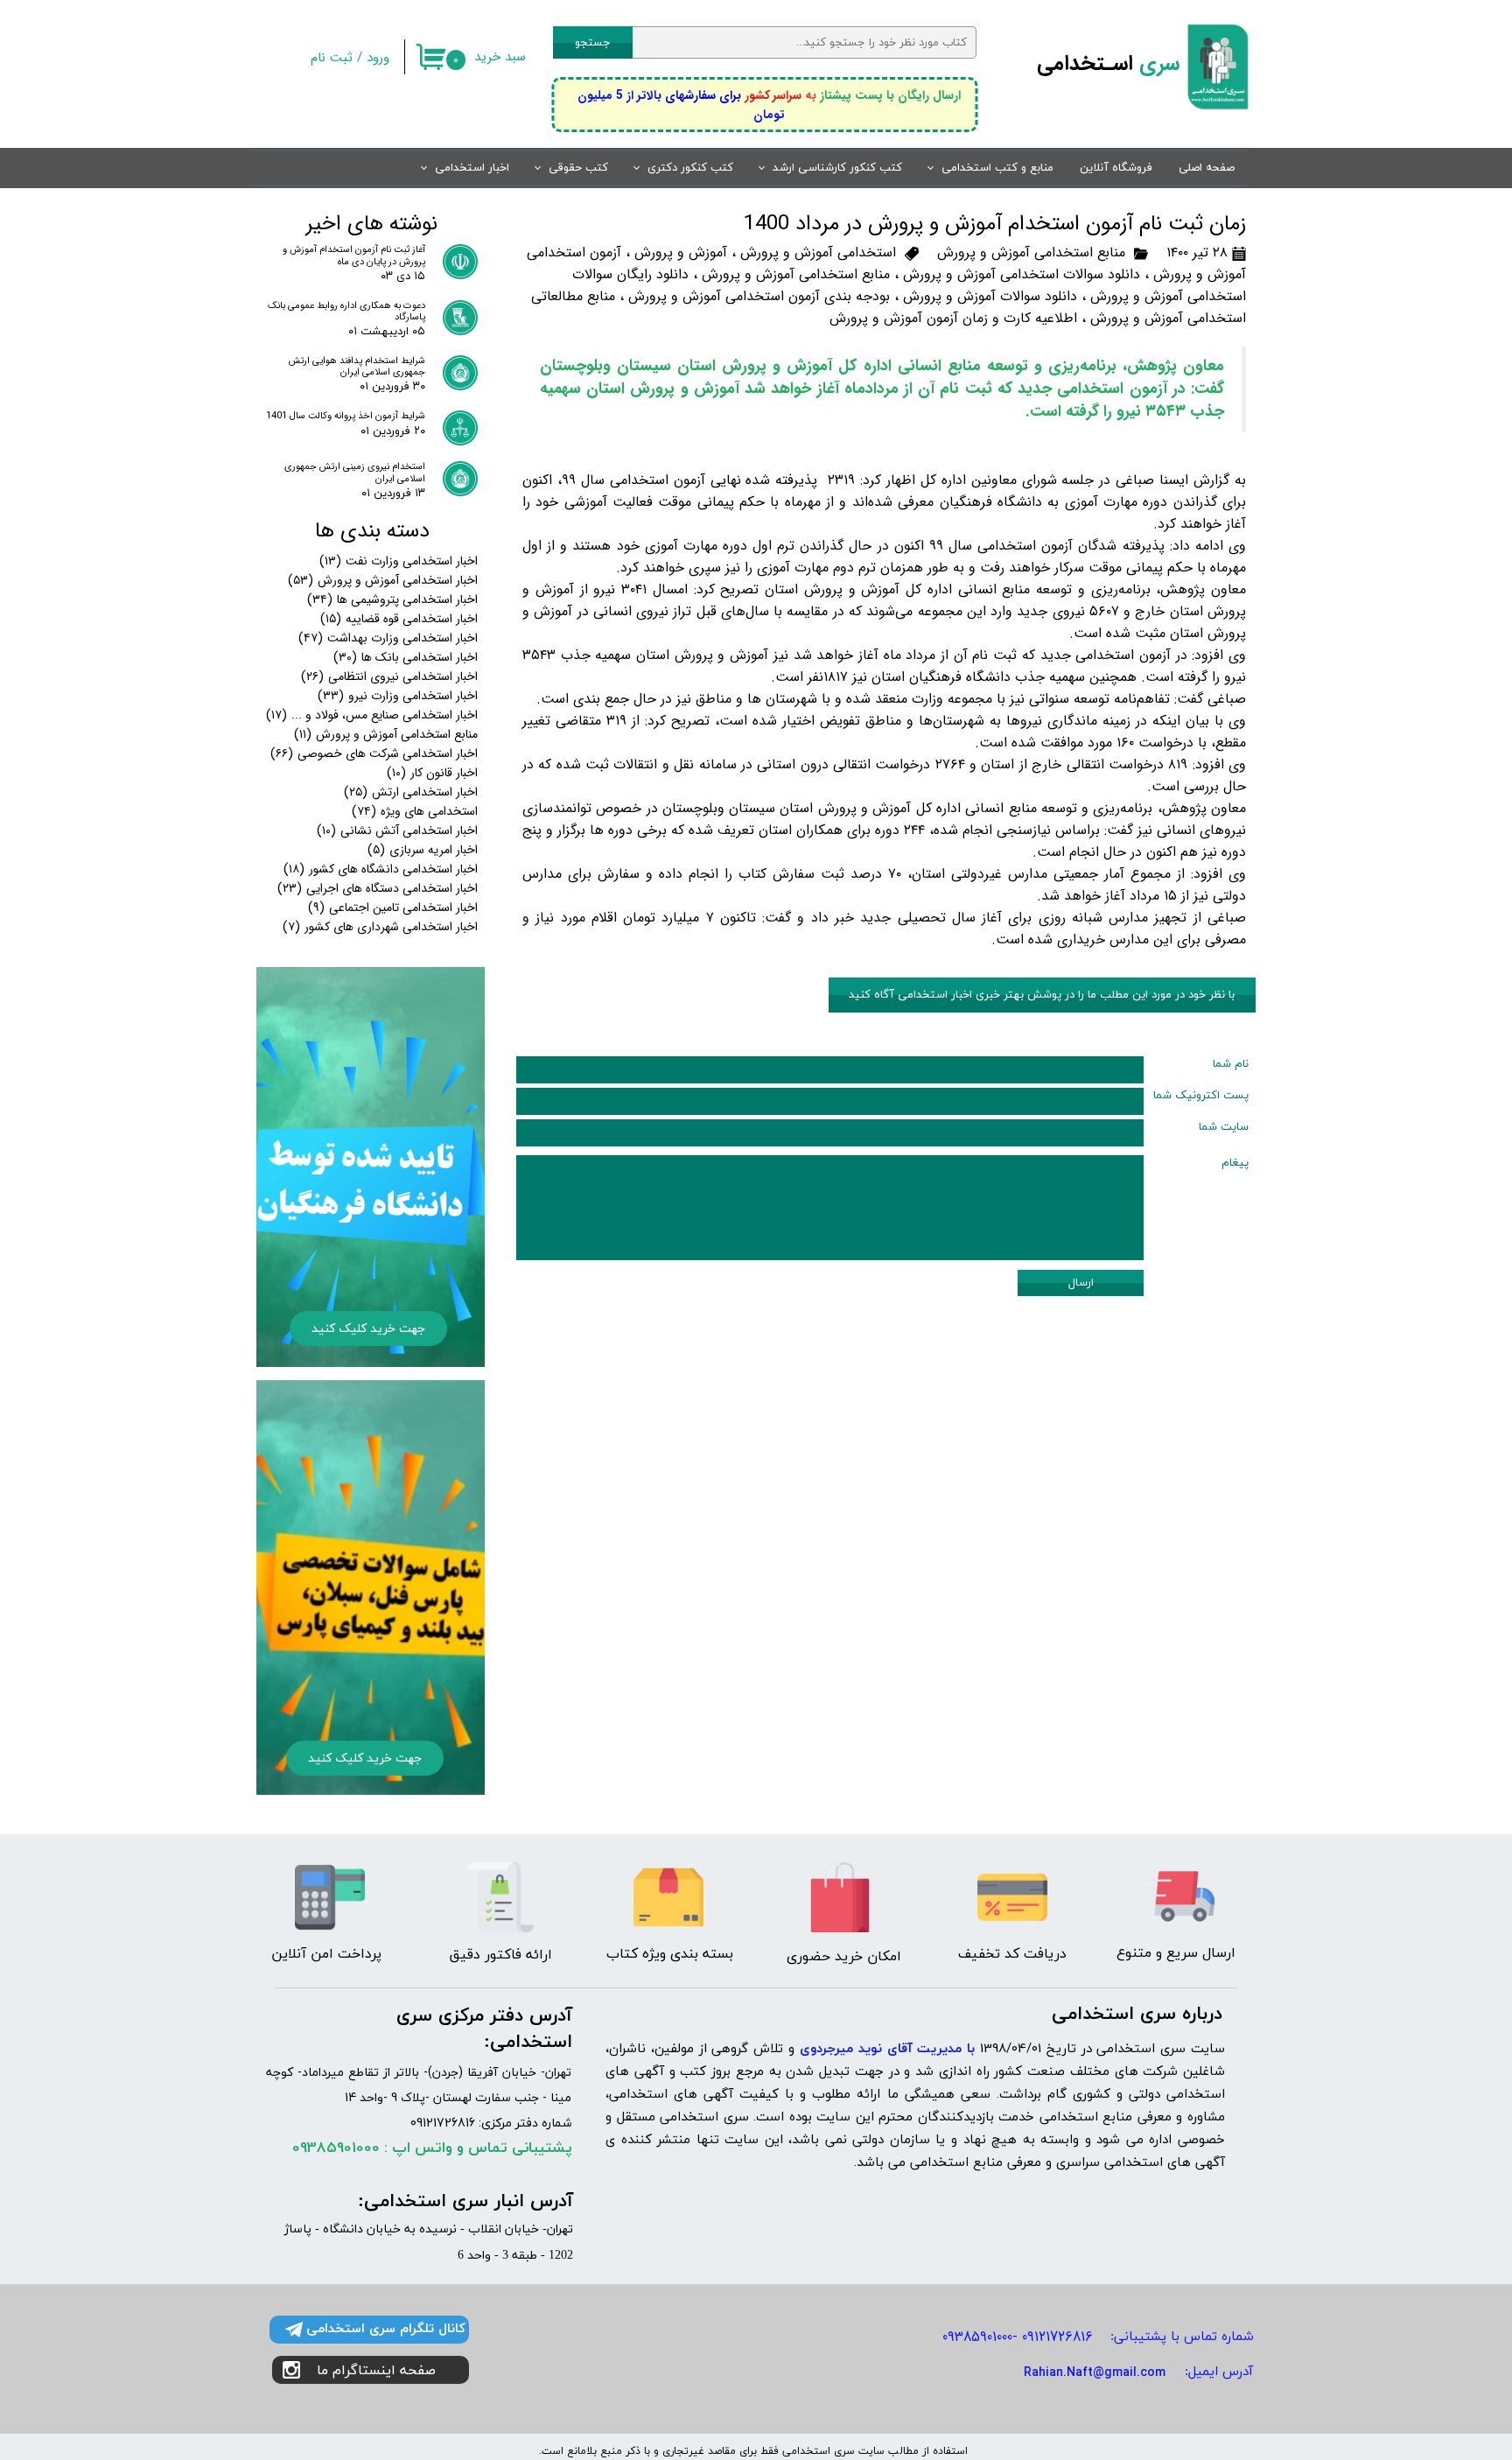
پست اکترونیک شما (1201, 1096)
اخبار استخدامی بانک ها (406, 657)
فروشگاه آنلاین (1116, 168)
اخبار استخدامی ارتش (411, 792)
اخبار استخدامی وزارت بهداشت (388, 638)
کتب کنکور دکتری (690, 168)
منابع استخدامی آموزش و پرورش (1031, 252)
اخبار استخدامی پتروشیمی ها (392, 599)
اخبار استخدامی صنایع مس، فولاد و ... (372, 715)
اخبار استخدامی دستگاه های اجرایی (378, 888)
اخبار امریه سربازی (423, 850)
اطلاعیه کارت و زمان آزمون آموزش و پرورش (953, 318)
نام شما (1231, 1064)
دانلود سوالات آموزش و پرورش (990, 296)
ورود (378, 58)
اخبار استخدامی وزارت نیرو (398, 696)
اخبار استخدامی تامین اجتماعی (393, 908)
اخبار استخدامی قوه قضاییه (399, 619)
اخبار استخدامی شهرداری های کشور (380, 927)
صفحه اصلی (1207, 168)
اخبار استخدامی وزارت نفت (399, 561)
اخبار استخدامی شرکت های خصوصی (374, 753)
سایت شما (1224, 1127)
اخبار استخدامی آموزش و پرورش (383, 580)
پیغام (1235, 1163)
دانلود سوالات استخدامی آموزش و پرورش (1022, 274)
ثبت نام (332, 58)
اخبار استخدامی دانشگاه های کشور (381, 869)
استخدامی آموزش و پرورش (818, 252)
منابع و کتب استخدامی (997, 168)
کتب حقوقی (578, 168)
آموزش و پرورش (681, 252)
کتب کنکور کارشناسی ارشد (837, 168)
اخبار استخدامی (472, 168)
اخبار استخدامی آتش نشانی (397, 831)
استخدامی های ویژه (415, 811)
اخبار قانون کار (432, 773)
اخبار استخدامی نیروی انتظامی (389, 676)
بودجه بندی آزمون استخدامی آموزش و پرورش (759, 296)
